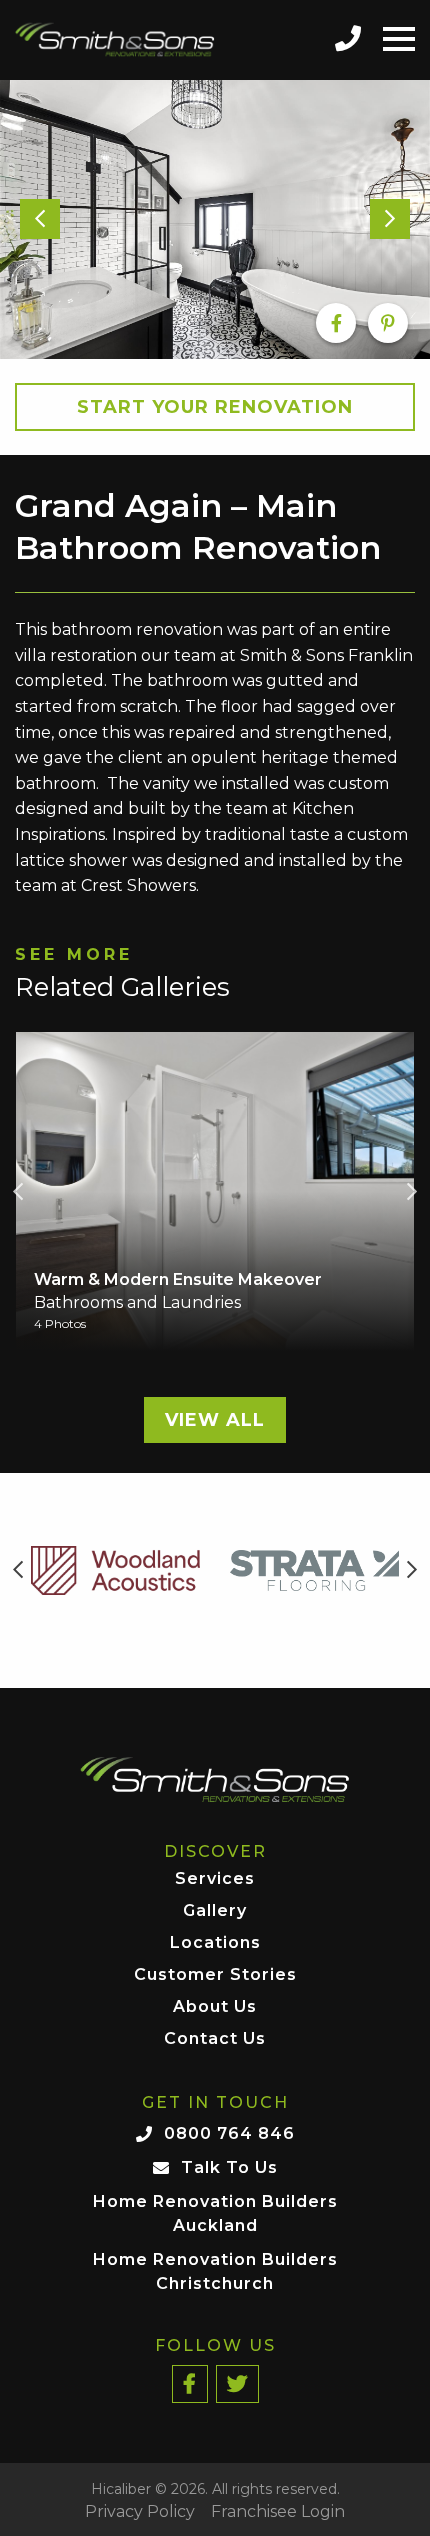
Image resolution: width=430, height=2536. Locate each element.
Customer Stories (215, 1975)
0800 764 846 (229, 2133)
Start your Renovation (215, 407)
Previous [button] (18, 1192)
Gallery (215, 1911)
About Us (215, 2007)
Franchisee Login (278, 2512)
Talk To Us (229, 2167)
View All (215, 1420)
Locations (215, 1943)
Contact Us (215, 2039)
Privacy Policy (140, 2512)
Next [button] (412, 1192)
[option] (215, 220)
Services (215, 1879)
